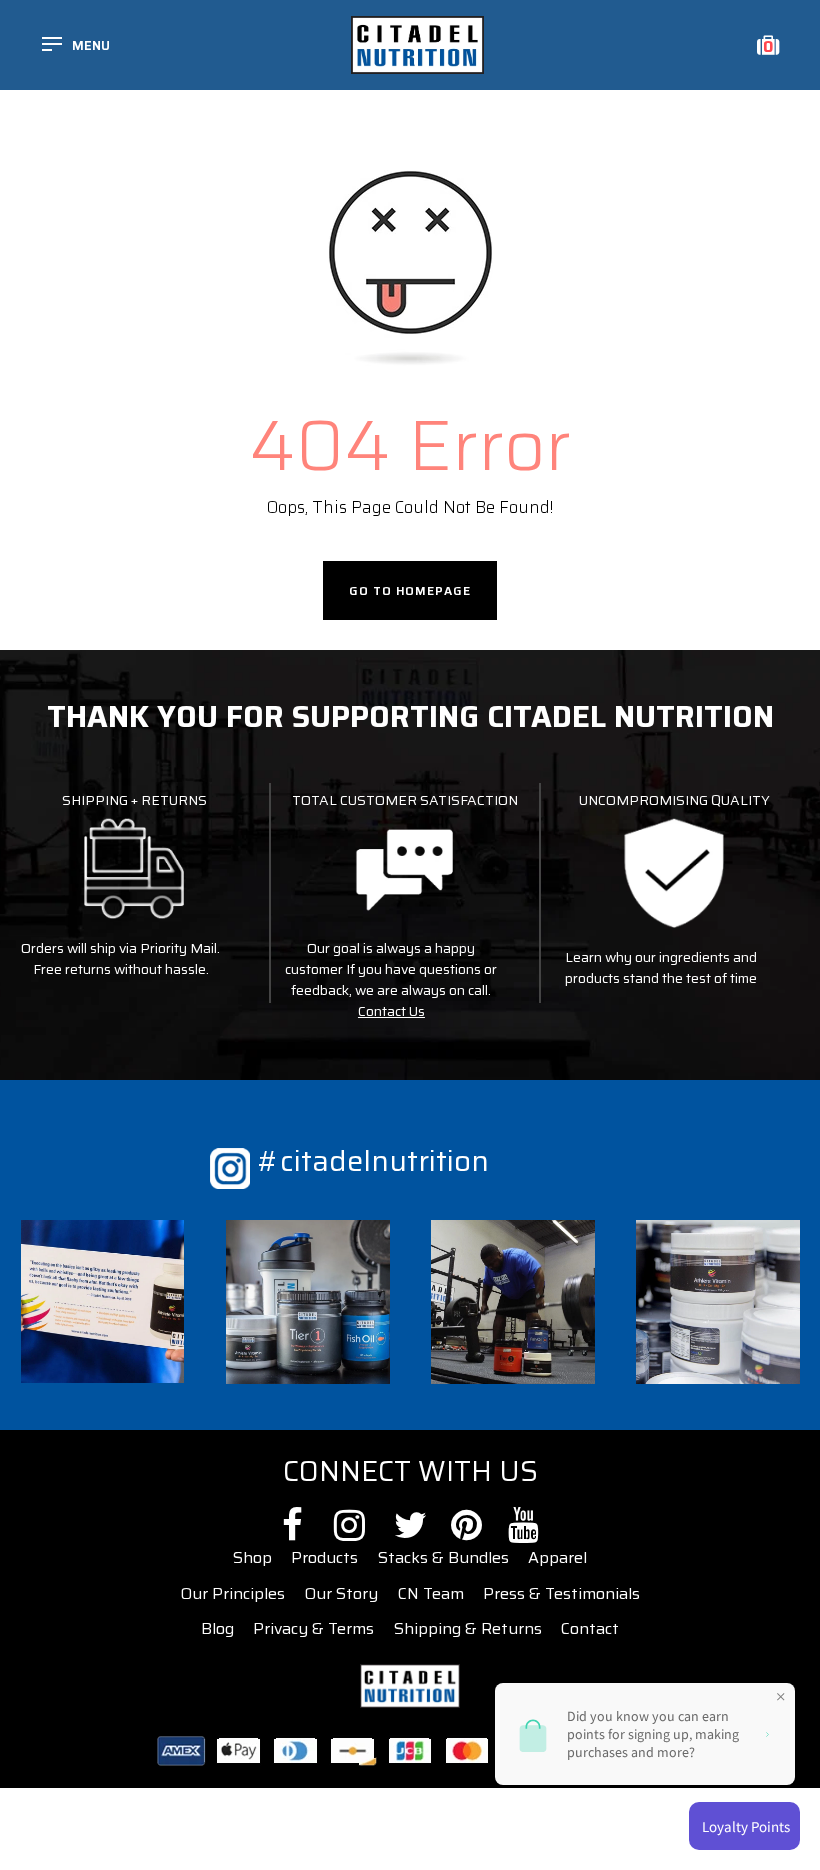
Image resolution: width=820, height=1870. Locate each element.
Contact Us (391, 1011)
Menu (91, 46)
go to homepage (410, 590)
